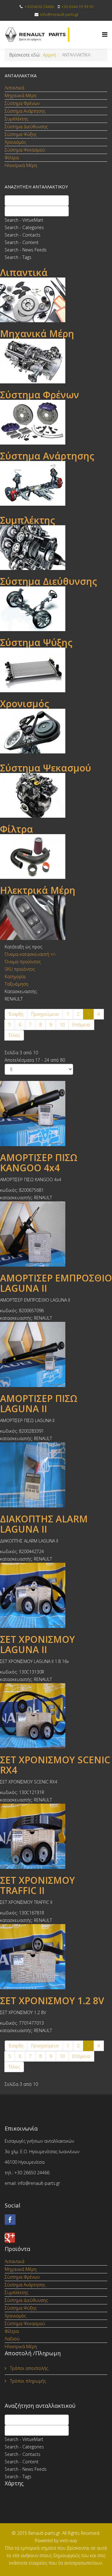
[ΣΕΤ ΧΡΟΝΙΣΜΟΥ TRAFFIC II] (56, 1836)
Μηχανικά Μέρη (21, 95)
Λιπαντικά (14, 88)
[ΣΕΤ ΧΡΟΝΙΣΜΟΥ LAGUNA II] (56, 1595)
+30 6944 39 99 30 (77, 7)
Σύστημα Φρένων (22, 103)
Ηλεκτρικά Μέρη (21, 165)
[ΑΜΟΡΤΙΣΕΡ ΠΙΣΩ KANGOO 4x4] (56, 1114)
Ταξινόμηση (16, 984)
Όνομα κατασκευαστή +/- (30, 954)
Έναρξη (16, 1014)
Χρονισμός (15, 142)
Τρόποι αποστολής (28, 2368)
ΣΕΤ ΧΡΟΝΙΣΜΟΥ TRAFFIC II (37, 1885)
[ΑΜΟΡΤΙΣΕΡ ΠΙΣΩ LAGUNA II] (56, 1354)
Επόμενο (81, 1025)
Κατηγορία (15, 976)
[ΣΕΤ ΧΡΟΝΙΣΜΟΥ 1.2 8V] (56, 1957)
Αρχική (49, 55)
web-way (68, 2540)
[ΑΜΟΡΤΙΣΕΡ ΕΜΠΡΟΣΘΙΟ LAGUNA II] (56, 1234)
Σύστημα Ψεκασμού (25, 150)
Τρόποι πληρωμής (27, 2381)
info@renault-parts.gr (59, 14)
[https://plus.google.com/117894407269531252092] (56, 2238)
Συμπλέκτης (16, 119)
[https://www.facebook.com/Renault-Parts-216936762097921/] (56, 2220)
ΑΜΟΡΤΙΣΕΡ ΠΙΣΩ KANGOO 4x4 (39, 1163)
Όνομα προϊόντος (23, 962)
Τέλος (14, 1035)
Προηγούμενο (45, 1014)
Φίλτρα (12, 158)
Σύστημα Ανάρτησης (25, 111)
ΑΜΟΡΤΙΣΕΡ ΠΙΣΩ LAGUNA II (39, 1403)
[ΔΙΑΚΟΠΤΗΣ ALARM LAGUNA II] (56, 1475)
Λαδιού (12, 2339)
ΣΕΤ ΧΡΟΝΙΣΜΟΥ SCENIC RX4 (55, 1765)
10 (62, 1025)
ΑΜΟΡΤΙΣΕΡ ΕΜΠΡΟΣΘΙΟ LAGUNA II (56, 1283)
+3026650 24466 (39, 7)
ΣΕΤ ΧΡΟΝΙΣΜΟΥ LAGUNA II (37, 1644)
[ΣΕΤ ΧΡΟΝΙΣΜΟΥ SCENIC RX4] (56, 1716)
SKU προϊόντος (20, 969)
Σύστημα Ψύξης (21, 134)
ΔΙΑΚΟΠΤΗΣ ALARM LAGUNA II (44, 1524)
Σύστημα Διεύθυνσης (26, 127)
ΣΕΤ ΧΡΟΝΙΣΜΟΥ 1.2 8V (52, 2001)
